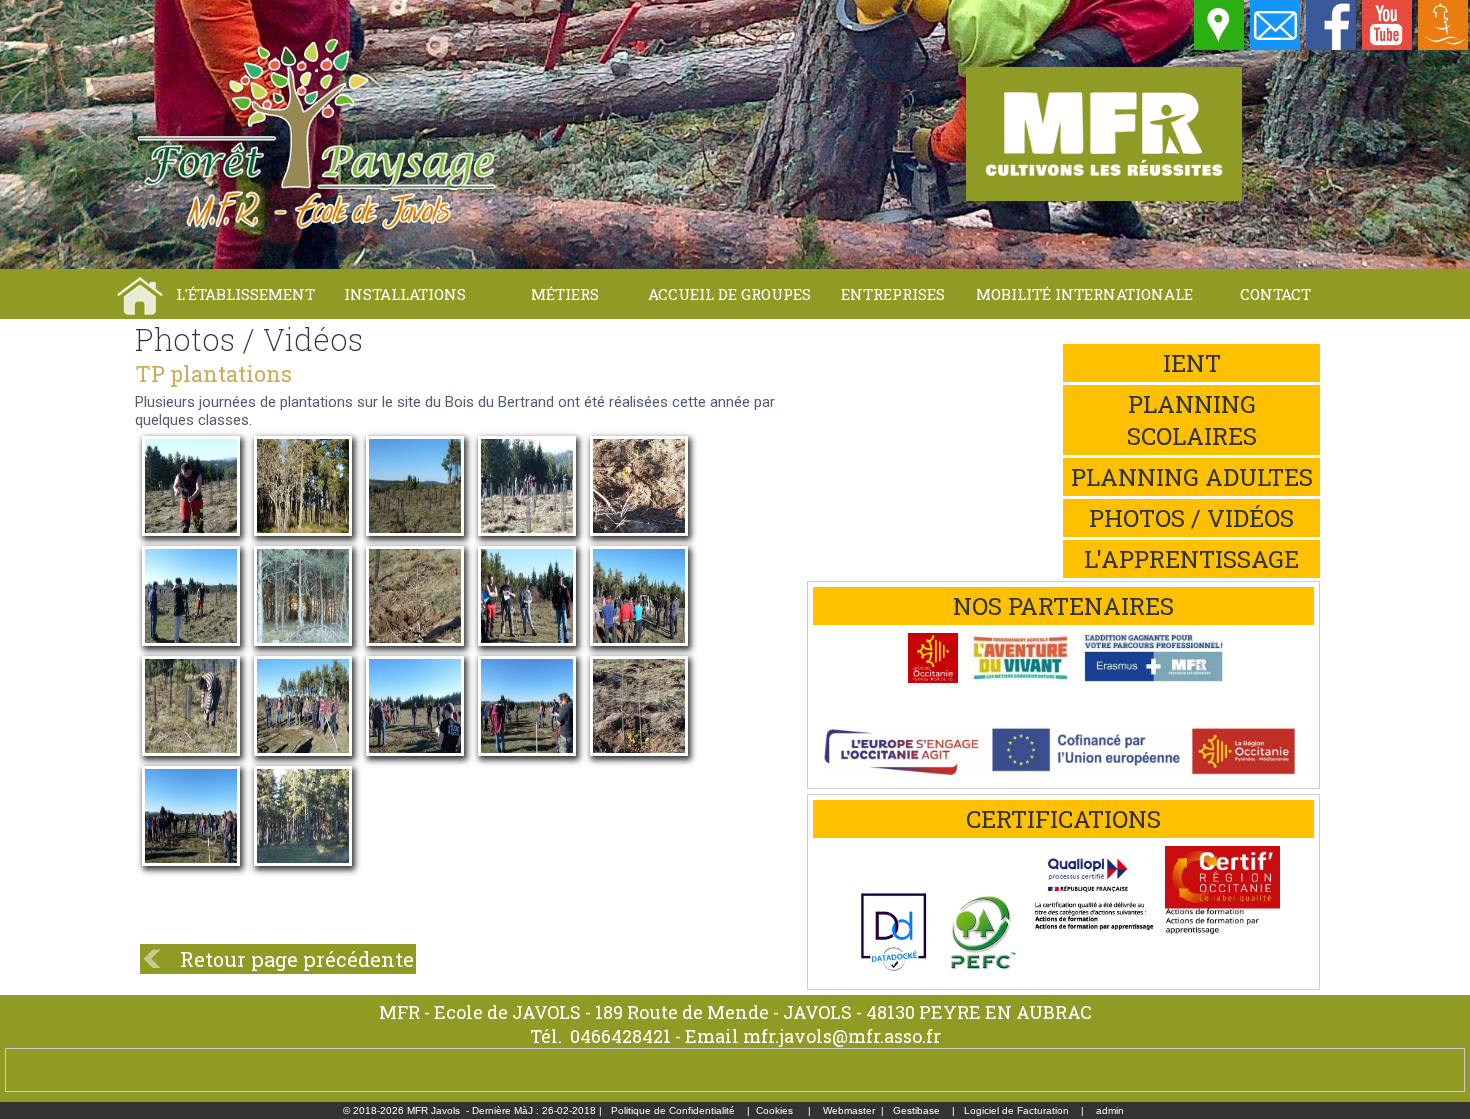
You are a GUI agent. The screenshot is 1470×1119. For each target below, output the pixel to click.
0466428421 (620, 1036)
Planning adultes (1192, 477)
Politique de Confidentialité (673, 1110)
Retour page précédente (297, 959)
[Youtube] (1388, 45)
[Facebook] (1332, 45)
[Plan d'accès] (1220, 45)
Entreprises (893, 294)
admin (1110, 1110)
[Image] (191, 500)
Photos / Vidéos (1191, 518)
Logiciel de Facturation (1016, 1110)
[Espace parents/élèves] (1444, 45)
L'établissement (245, 294)
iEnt (1192, 363)
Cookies (774, 1110)
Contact (1275, 294)
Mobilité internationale (1084, 294)
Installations (405, 294)
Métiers (565, 294)
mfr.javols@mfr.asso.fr (842, 1036)
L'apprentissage (1191, 559)
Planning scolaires (1192, 420)
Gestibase (916, 1110)
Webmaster (849, 1110)
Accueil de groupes (729, 294)
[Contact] (1276, 45)
